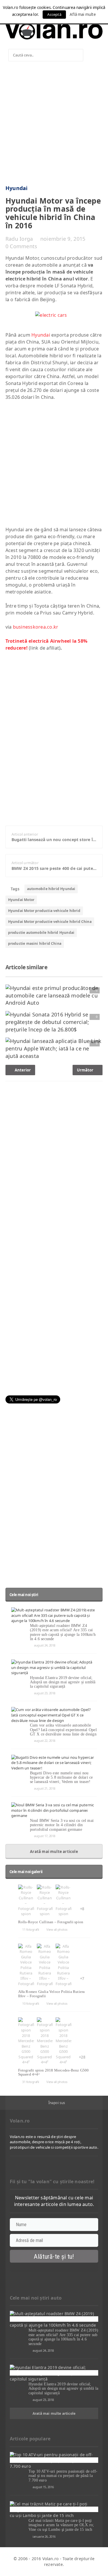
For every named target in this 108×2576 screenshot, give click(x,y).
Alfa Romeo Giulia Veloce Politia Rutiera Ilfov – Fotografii (52, 1994)
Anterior (22, 1070)
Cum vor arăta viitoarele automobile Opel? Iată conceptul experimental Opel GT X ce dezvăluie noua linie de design (63, 1730)
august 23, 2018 (45, 1693)
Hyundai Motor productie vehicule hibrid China (50, 922)
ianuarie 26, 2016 (44, 2536)
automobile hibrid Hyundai (51, 889)
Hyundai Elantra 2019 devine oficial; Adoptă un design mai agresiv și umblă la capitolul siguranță (63, 1682)
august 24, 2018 (45, 1645)
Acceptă (54, 14)
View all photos (57, 1929)
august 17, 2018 (45, 1836)
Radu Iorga (19, 239)
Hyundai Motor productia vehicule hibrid (44, 911)
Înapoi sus (57, 2103)
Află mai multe (83, 14)
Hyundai (17, 188)
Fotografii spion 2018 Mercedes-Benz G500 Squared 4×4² (54, 2072)
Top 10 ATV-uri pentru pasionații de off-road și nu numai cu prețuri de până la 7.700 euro (63, 2476)
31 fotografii (31, 2082)
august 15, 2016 (43, 2487)
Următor (86, 1070)
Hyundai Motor (21, 900)
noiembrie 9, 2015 (63, 239)
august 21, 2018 (45, 1788)
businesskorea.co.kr (36, 627)
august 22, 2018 (45, 1741)
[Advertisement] (54, 125)
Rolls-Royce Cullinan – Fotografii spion (51, 1922)
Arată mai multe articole (54, 1852)
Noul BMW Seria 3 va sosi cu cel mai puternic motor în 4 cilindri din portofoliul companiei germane (62, 1825)
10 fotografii (31, 2003)
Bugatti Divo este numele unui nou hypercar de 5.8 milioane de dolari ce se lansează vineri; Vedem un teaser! (61, 1778)
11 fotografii (31, 1929)
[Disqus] (54, 1159)
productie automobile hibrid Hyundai (41, 933)
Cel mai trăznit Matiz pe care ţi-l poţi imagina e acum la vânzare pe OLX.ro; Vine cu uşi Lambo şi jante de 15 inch (61, 2525)
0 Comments (21, 246)
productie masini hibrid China (35, 943)
